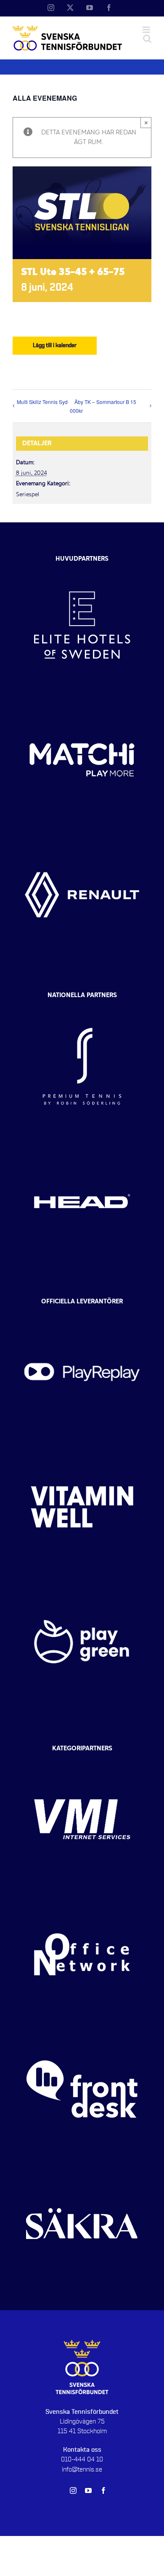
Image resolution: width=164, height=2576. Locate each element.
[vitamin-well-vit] (82, 1447)
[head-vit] (82, 1141)
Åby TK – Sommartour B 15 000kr (103, 406)
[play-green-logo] (82, 1582)
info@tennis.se (82, 2469)
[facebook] (103, 2490)
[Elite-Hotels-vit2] (82, 565)
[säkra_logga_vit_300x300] (82, 2164)
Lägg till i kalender (55, 345)
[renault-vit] (82, 835)
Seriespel (28, 495)
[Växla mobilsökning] (147, 39)
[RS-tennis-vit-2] (82, 1006)
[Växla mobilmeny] (147, 30)
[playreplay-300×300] (82, 1312)
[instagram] (73, 2490)
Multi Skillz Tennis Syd (42, 402)
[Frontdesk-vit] (82, 2029)
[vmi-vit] (82, 1760)
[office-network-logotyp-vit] (82, 1894)
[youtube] (88, 2490)
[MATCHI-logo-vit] (82, 700)
